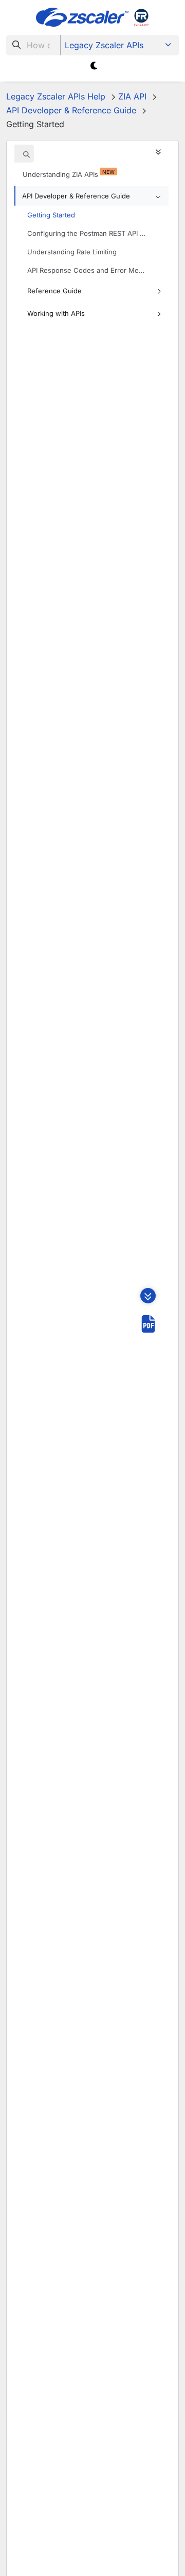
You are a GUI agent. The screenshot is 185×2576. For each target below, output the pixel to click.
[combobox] (33, 45)
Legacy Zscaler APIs (104, 45)
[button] (91, 196)
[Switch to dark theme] (94, 66)
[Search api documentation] (27, 154)
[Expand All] (161, 152)
